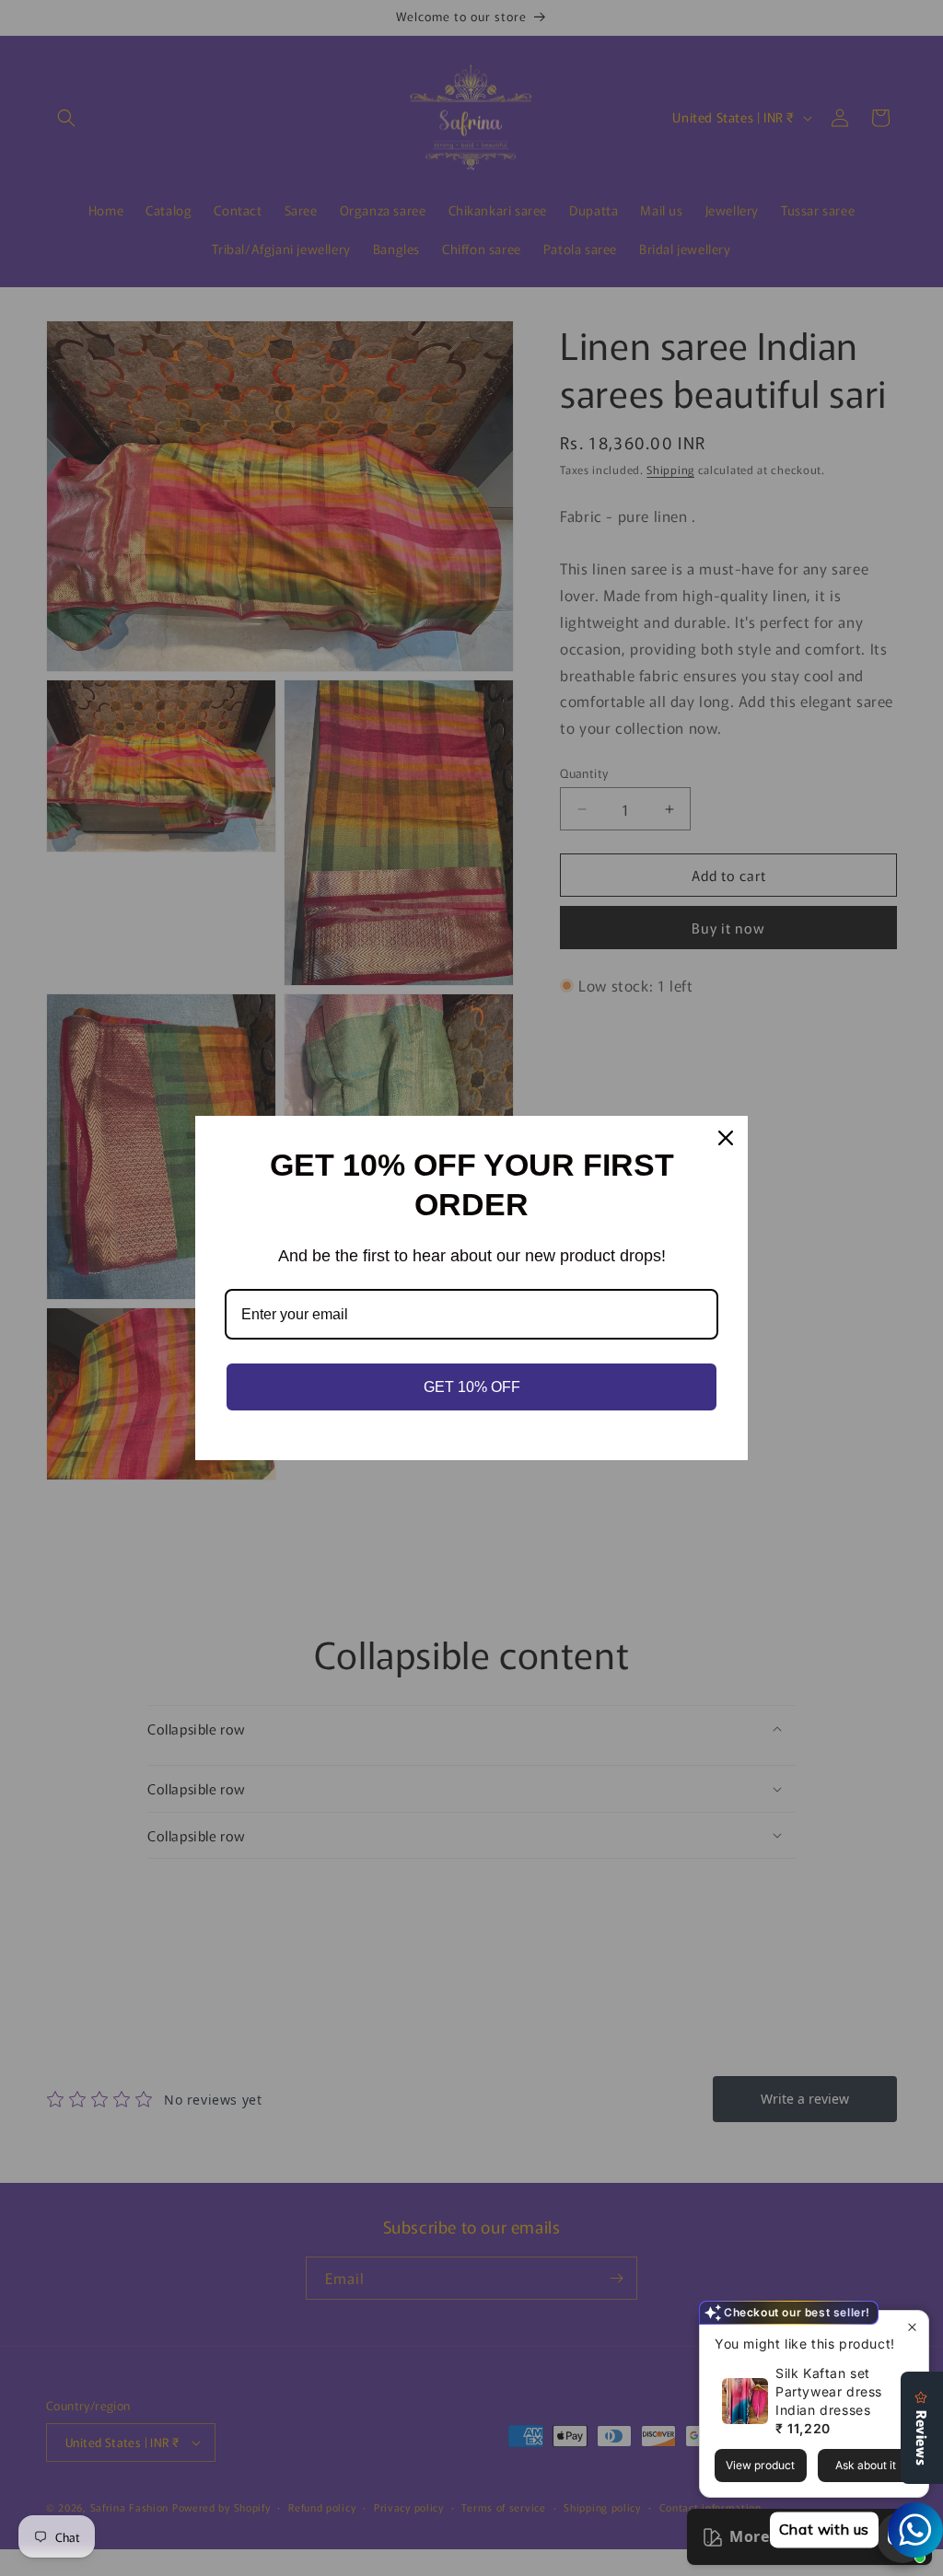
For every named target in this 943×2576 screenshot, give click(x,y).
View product (760, 2465)
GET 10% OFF (472, 1387)
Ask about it (866, 2465)
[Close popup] (912, 2327)
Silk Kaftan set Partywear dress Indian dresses (829, 2391)
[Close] (726, 1138)
